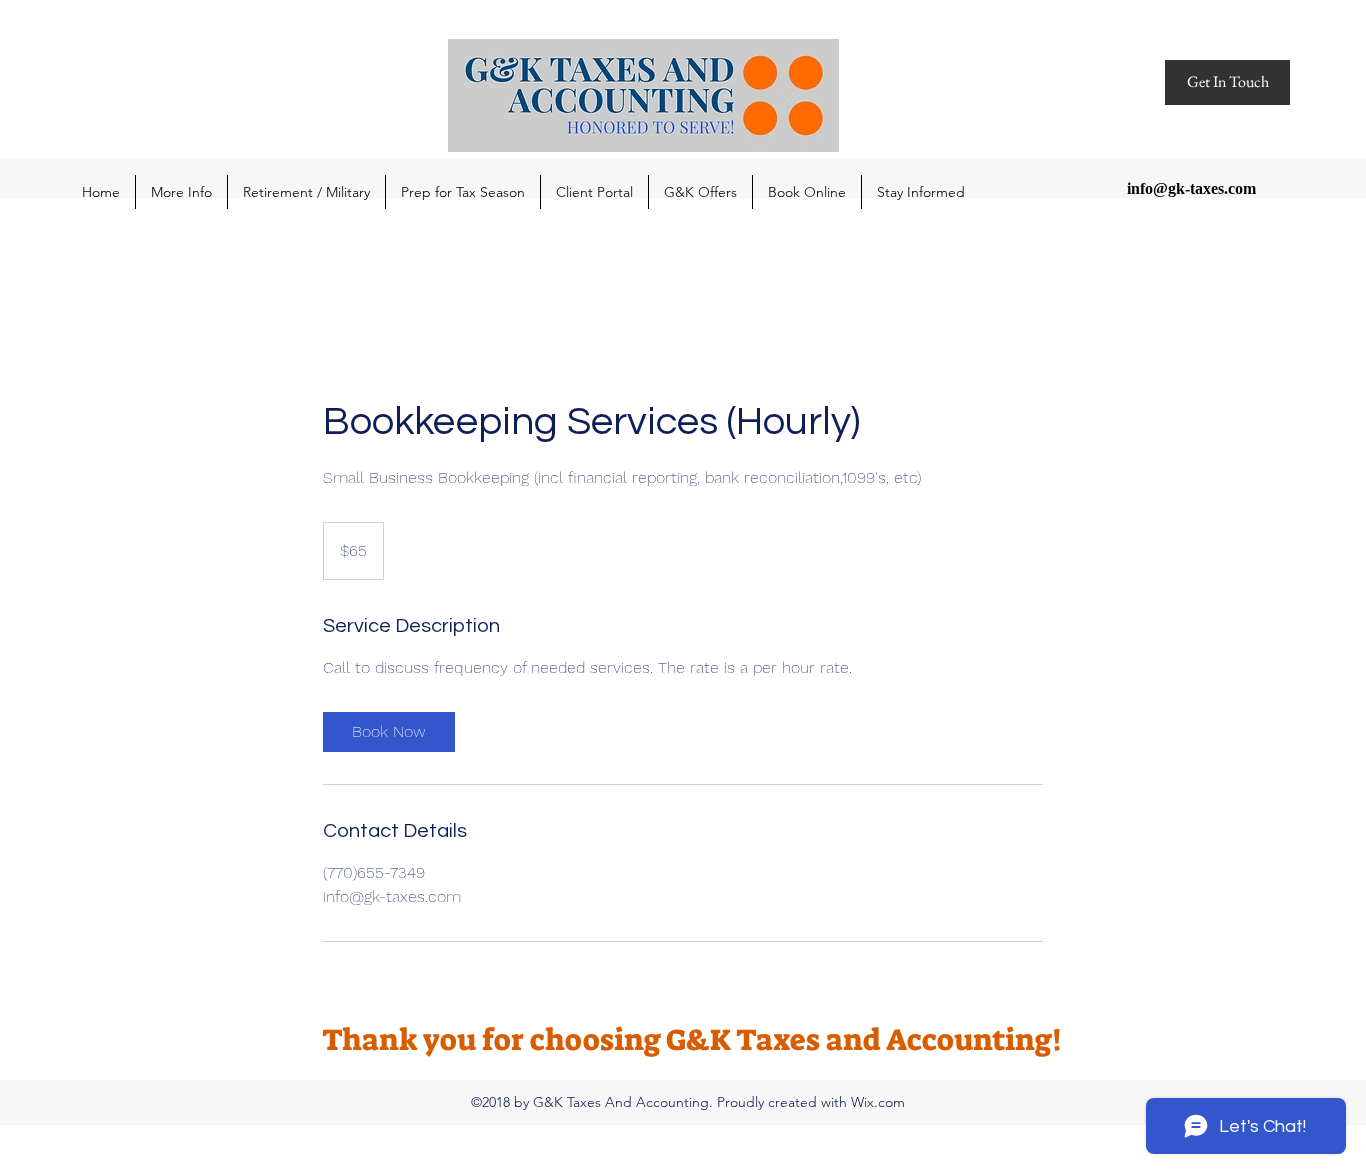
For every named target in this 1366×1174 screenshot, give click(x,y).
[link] (389, 732)
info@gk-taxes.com (1191, 188)
